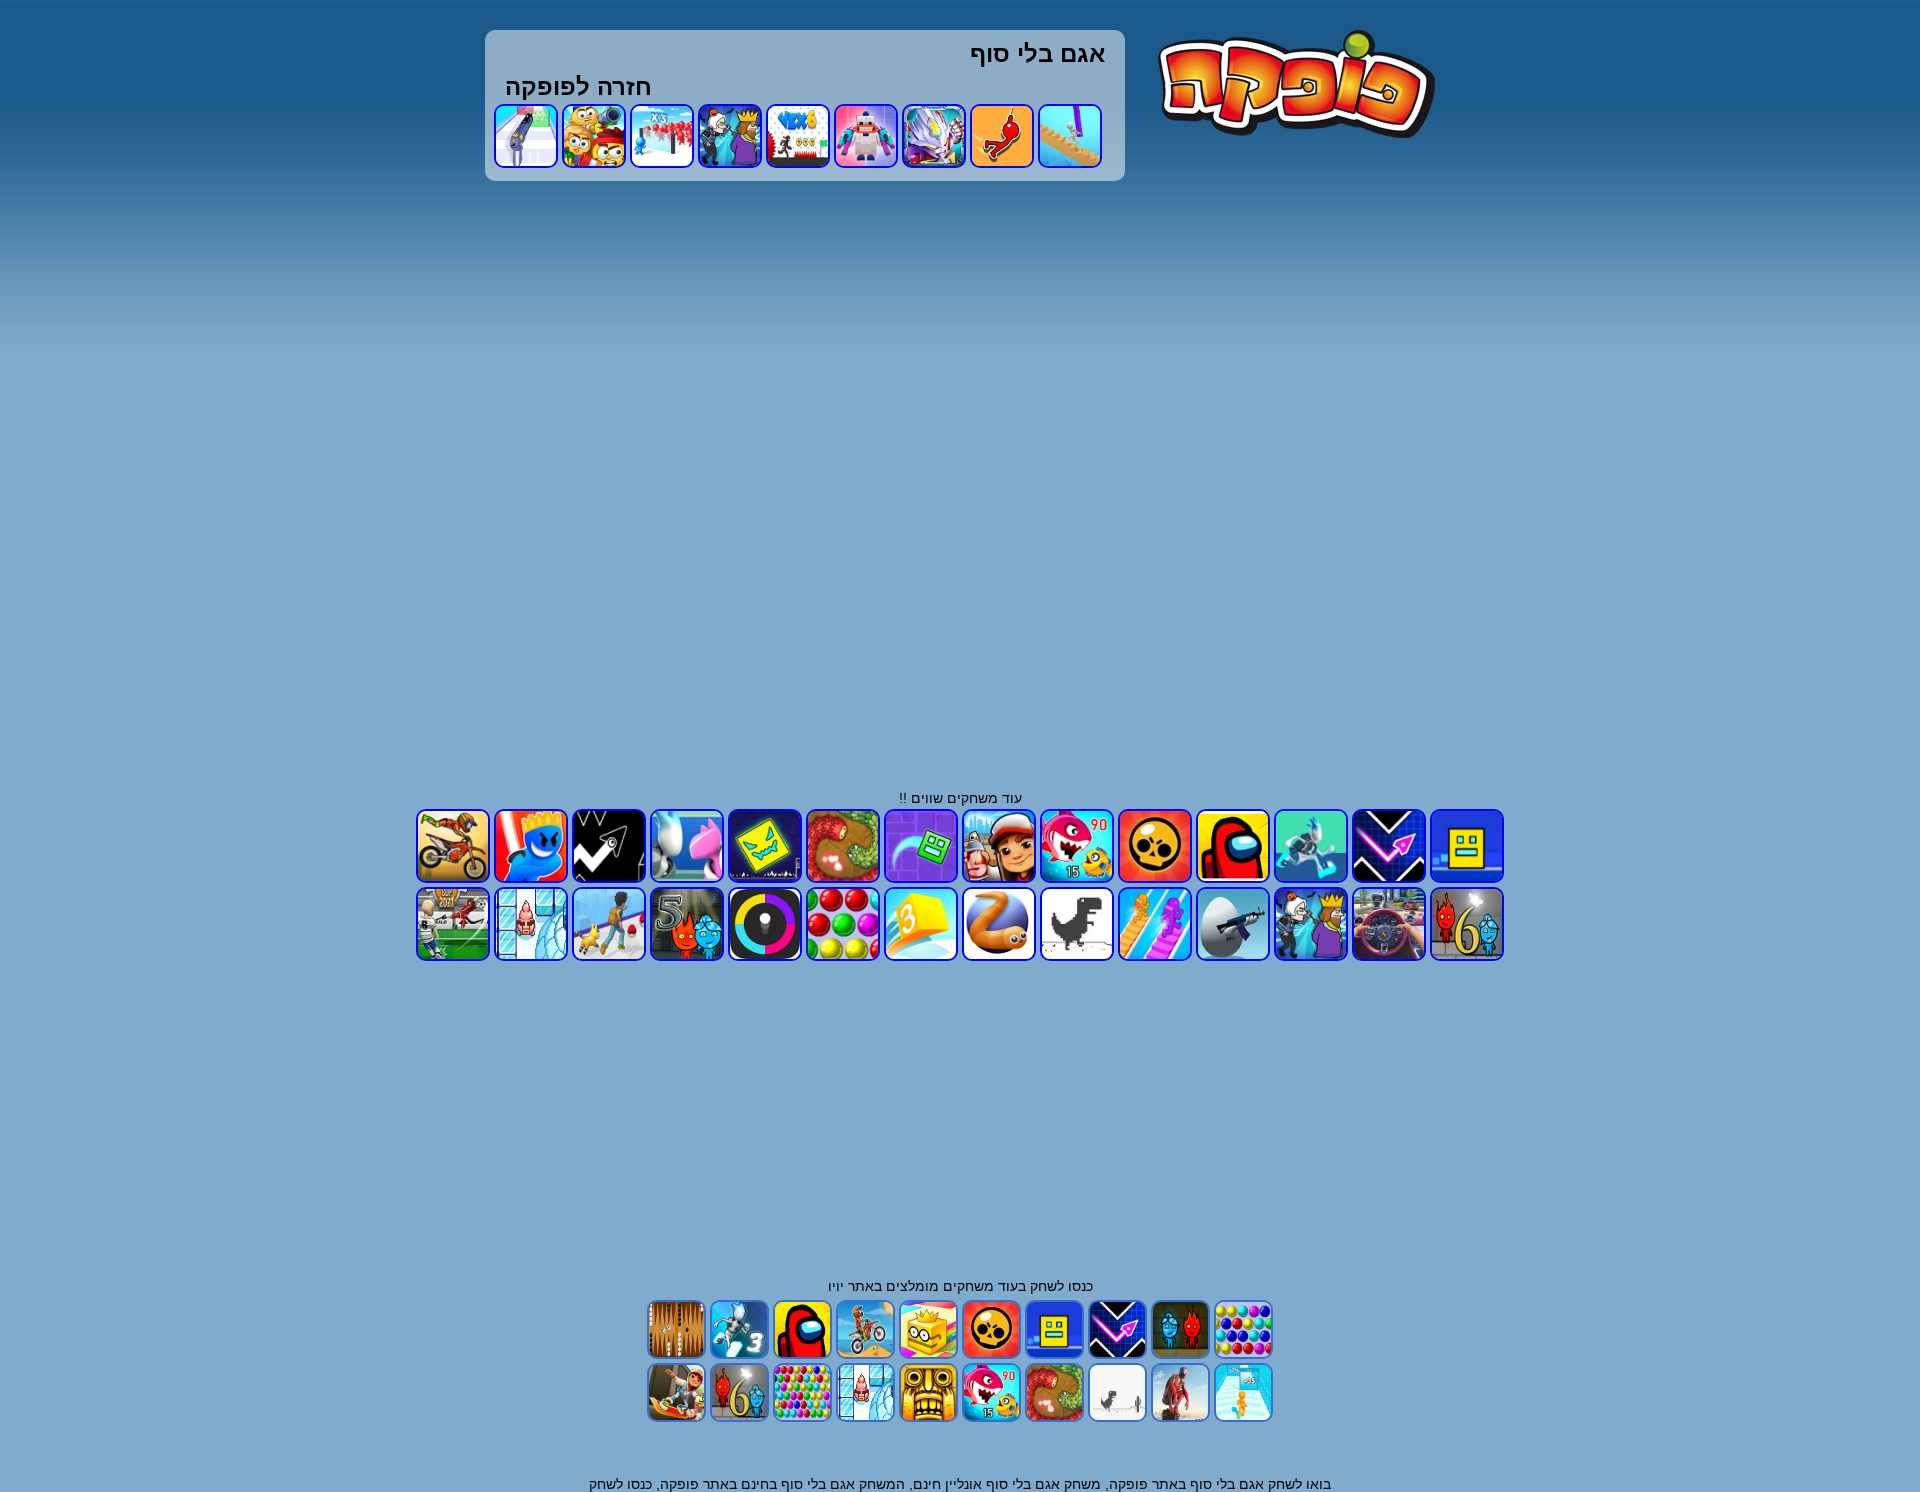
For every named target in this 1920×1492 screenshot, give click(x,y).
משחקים (968, 1286)
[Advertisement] (1197, 471)
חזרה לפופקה (578, 86)
